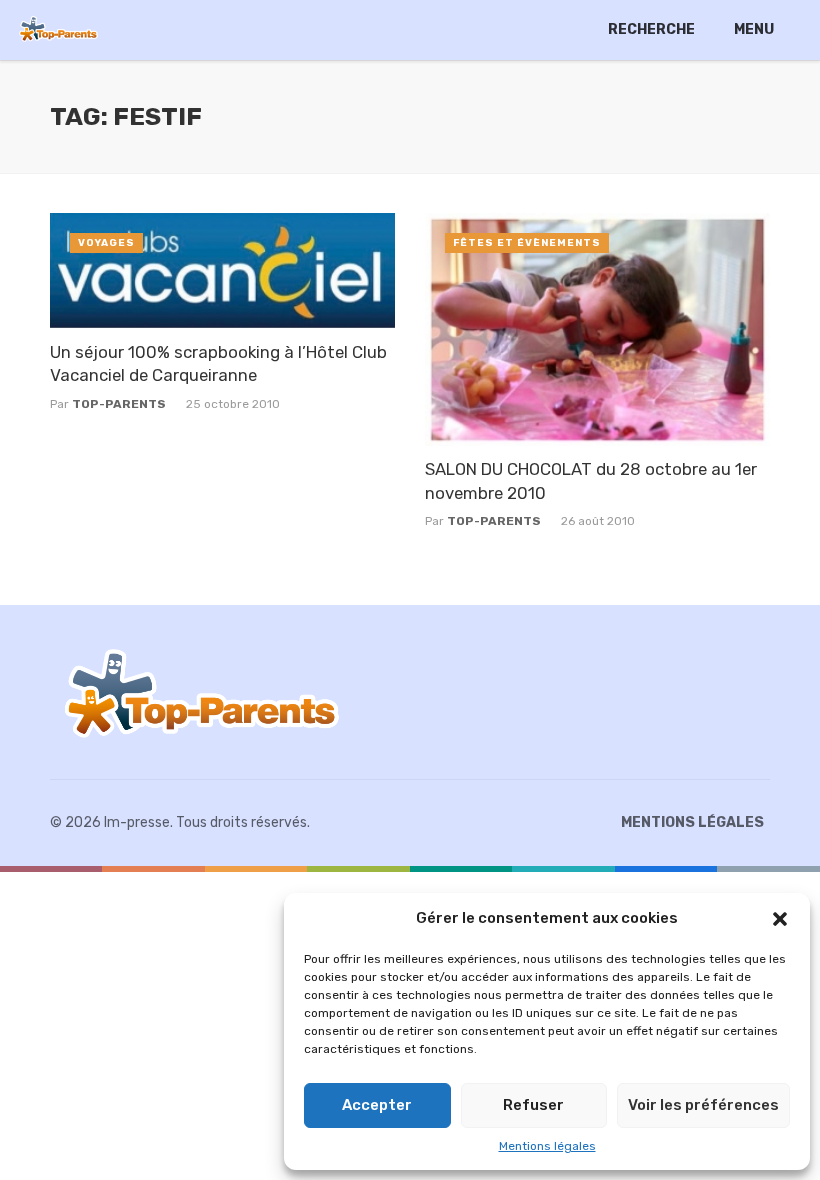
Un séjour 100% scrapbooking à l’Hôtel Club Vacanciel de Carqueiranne (218, 364)
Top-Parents (119, 404)
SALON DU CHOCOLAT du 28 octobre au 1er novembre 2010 (591, 481)
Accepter (377, 1105)
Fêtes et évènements (527, 243)
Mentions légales (547, 1146)
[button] (780, 919)
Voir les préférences (703, 1105)
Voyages (106, 243)
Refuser (533, 1105)
